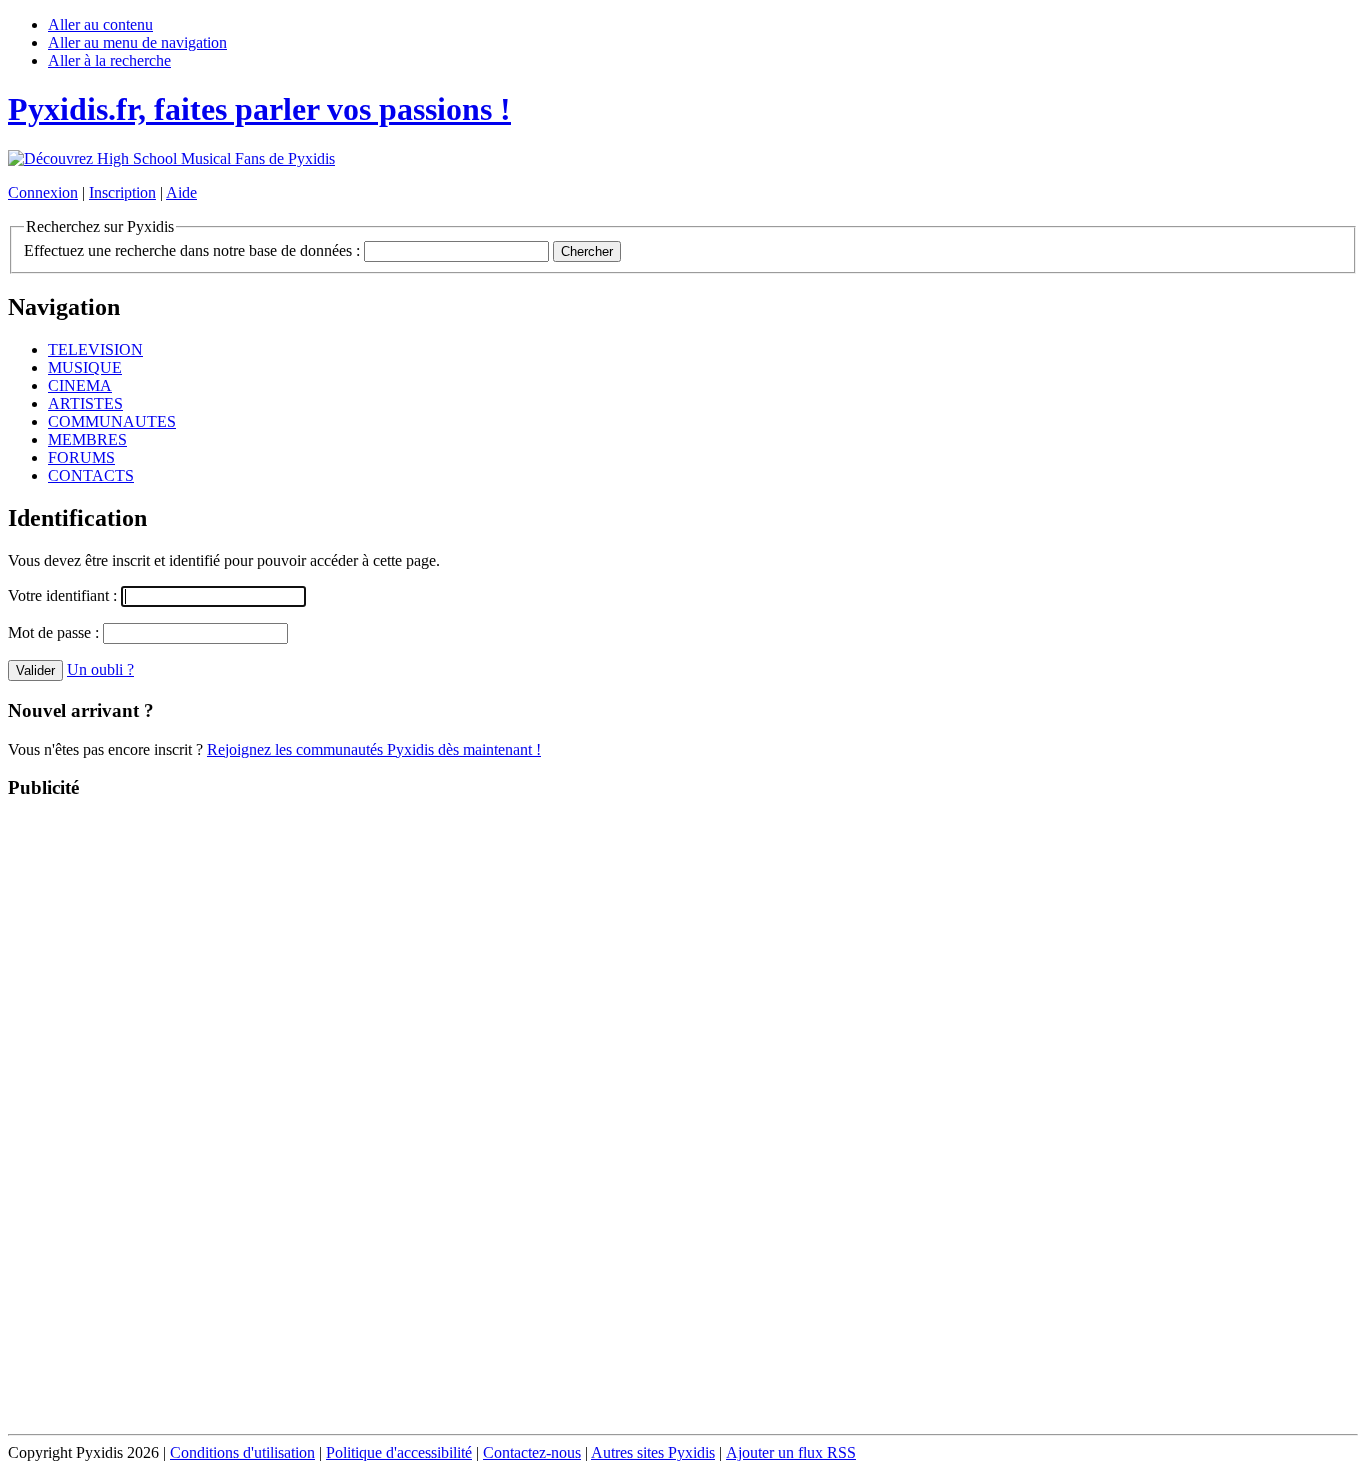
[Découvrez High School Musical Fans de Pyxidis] (171, 158)
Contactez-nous (532, 1452)
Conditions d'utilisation (242, 1452)
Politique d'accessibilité (399, 1452)
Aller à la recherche (109, 60)
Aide (181, 192)
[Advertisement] (683, 1118)
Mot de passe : (55, 632)
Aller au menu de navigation (137, 42)
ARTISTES (85, 403)
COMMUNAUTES (112, 421)
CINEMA (80, 385)
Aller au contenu (100, 24)
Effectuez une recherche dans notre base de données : (192, 250)
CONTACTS (91, 475)
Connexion (43, 192)
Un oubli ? (100, 669)
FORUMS (81, 457)
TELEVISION (95, 349)
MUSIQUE (85, 367)
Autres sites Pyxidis (653, 1452)
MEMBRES (87, 439)
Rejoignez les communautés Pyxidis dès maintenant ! (374, 749)
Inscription (122, 192)
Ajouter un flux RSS (791, 1452)
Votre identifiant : (64, 595)
